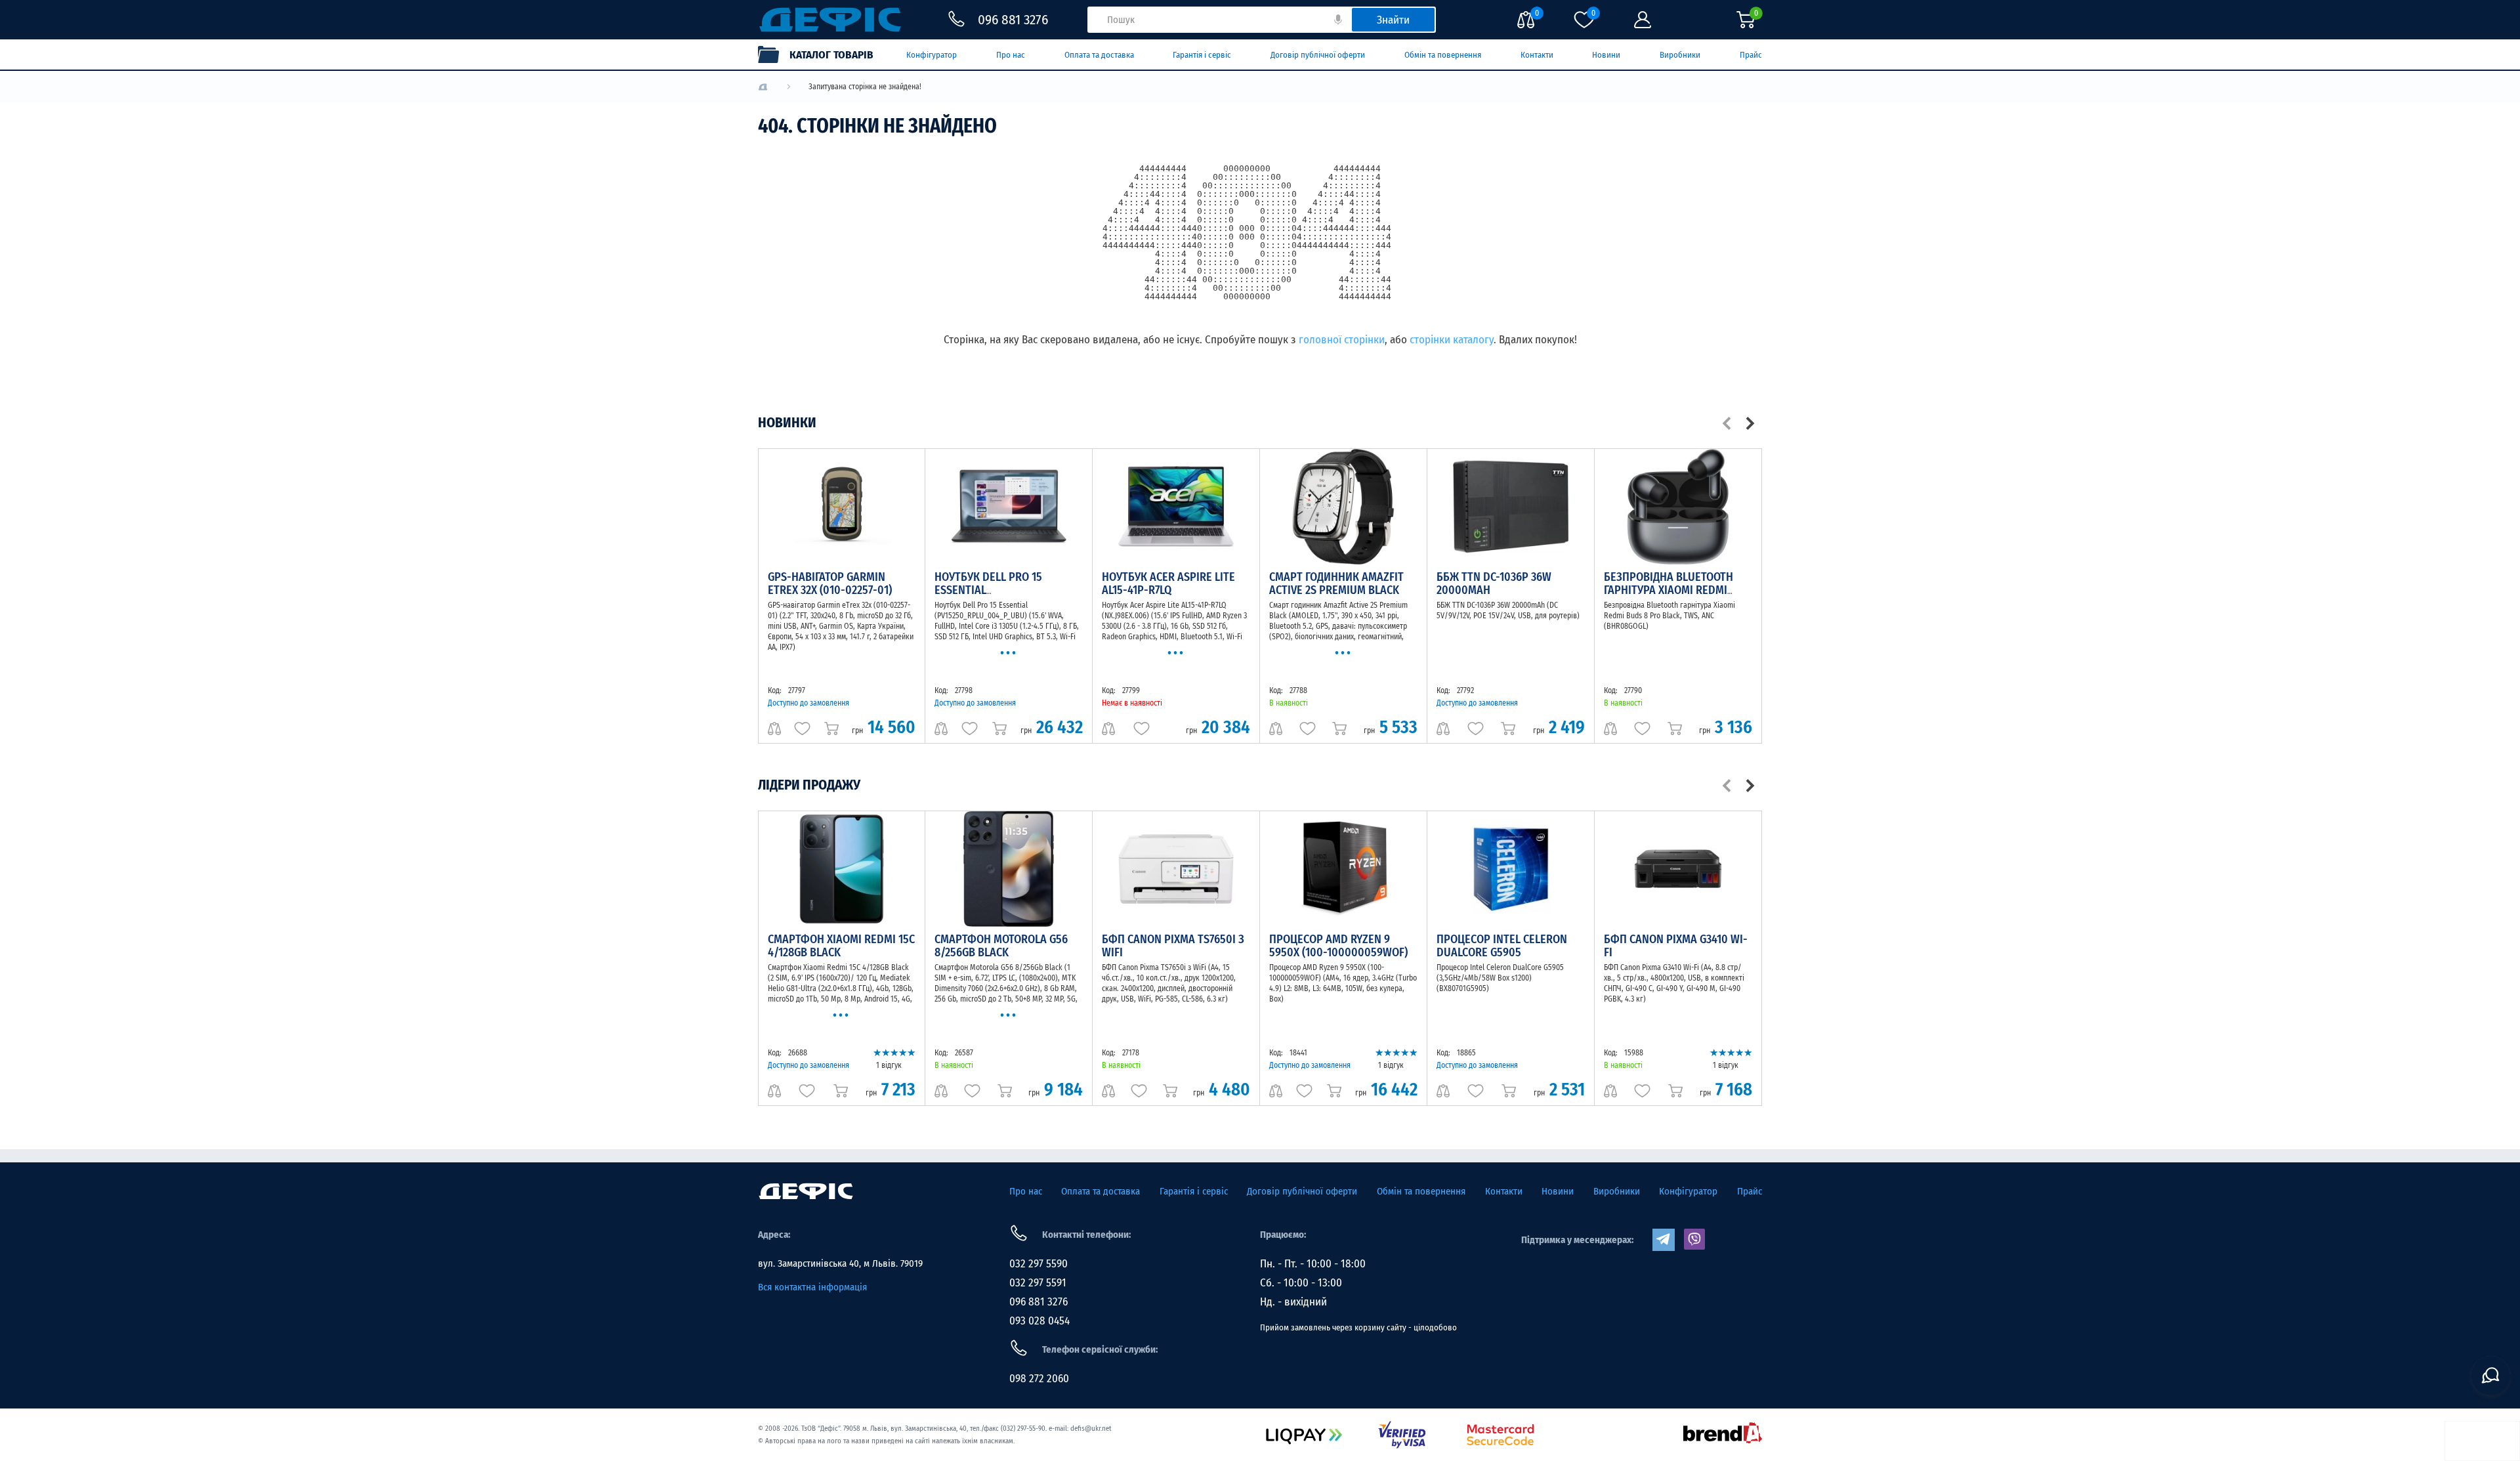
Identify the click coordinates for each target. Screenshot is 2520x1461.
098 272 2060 (1039, 1379)
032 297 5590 (1039, 1264)
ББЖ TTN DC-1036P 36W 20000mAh (1494, 583)
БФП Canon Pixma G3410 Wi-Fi (1676, 946)
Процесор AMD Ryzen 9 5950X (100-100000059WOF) (1338, 946)
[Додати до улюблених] (802, 729)
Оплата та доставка (1099, 55)
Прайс (1751, 55)
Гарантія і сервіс (1202, 55)
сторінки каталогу (1452, 340)
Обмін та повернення (1443, 55)
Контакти (1537, 55)
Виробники (1680, 55)
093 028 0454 (1039, 1321)
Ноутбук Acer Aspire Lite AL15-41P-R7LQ (1168, 583)
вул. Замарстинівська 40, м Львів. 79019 (840, 1263)
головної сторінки (1342, 340)
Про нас (1011, 55)
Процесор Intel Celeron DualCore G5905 (1502, 946)
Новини (1606, 55)
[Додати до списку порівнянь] (774, 729)
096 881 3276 (1039, 1302)
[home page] (806, 1191)
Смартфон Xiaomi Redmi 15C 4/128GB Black (841, 946)
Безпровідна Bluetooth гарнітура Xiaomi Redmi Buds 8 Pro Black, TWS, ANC (1675, 590)
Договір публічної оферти (1318, 55)
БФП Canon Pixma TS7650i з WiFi (1173, 946)
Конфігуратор (932, 55)
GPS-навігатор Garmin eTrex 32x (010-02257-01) (830, 583)
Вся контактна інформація (812, 1287)
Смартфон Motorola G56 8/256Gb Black (1001, 946)
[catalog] (822, 54)
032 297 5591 (1038, 1283)
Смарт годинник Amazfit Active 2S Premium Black (1336, 583)
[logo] (763, 87)
